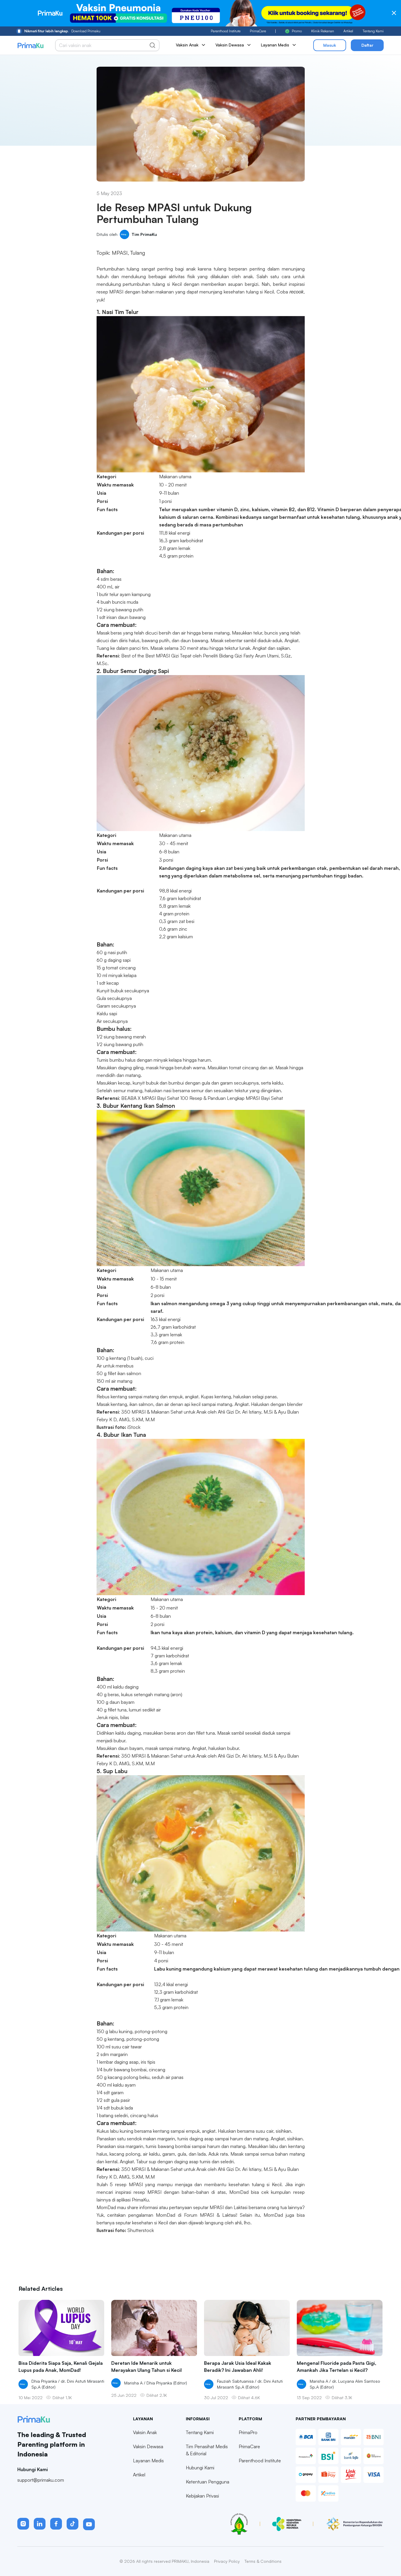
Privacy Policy (227, 2561)
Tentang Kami (373, 31)
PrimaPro (248, 2432)
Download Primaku (62, 31)
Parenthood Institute (226, 31)
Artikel (348, 31)
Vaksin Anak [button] (187, 45)
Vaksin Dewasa (148, 2446)
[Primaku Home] (30, 45)
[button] (23, 2524)
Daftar (367, 45)
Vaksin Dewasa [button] (230, 45)
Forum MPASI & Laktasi (210, 2215)
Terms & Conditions (263, 2561)
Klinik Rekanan (323, 31)
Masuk (330, 45)
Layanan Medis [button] (275, 45)
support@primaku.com (41, 2480)
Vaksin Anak (145, 2432)
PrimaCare (258, 31)
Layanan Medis (148, 2461)
